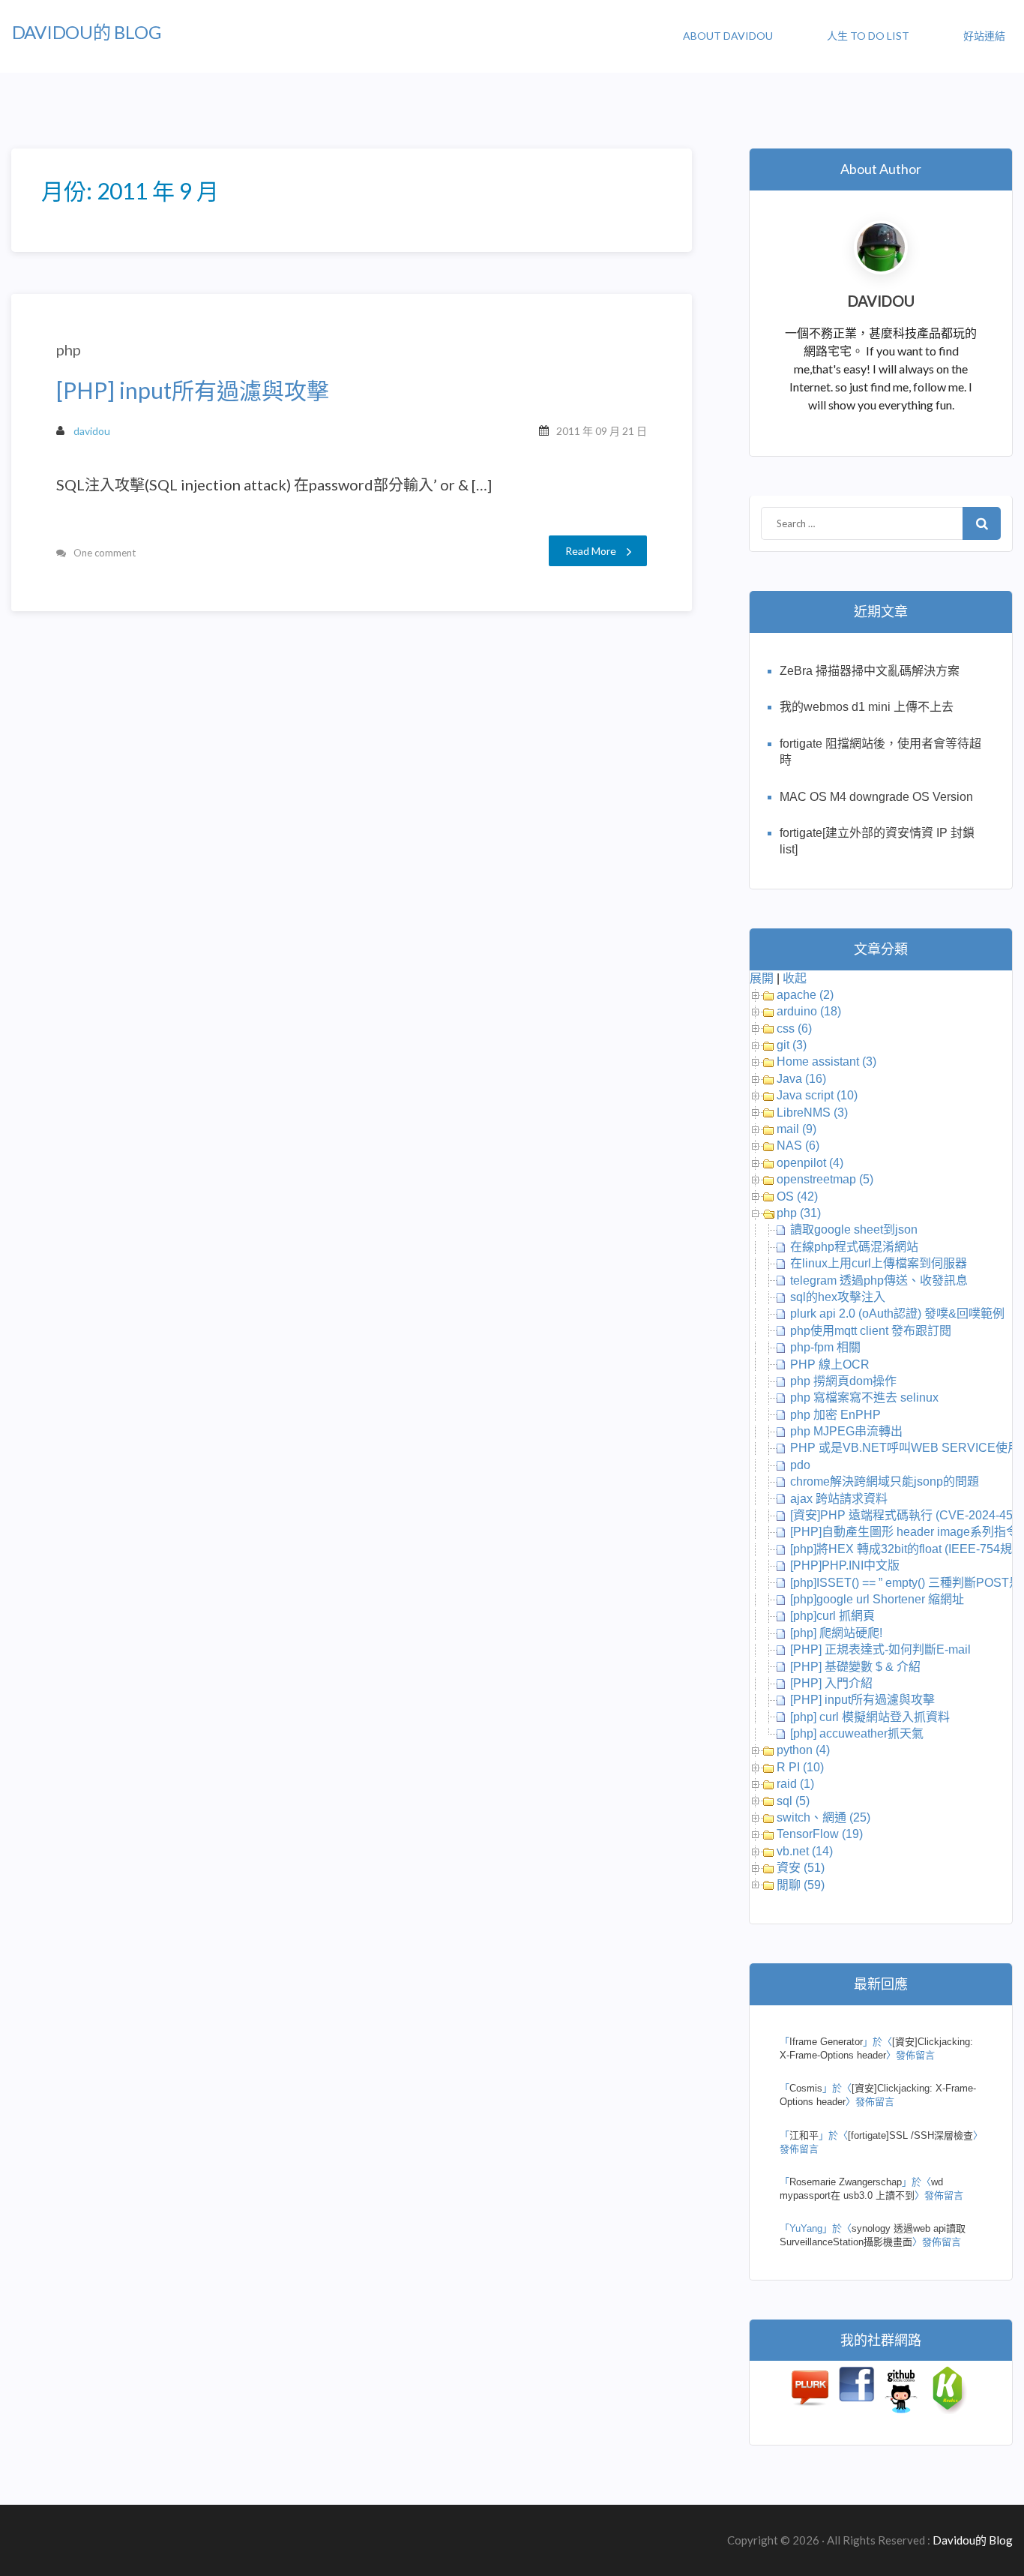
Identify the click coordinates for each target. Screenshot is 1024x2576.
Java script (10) (817, 1095)
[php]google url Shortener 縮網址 (877, 1599)
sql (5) (793, 1801)
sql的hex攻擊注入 (838, 1297)
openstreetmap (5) (825, 1179)
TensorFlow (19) (820, 1834)
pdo (800, 1465)
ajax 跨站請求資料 (839, 1499)
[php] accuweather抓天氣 (857, 1733)
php (69, 349)
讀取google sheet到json (854, 1230)
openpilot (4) (810, 1163)
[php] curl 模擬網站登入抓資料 (870, 1717)
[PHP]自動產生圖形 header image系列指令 (904, 1532)
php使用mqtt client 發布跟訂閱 (871, 1331)
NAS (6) (798, 1146)
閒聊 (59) (801, 1885)
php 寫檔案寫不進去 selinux (864, 1397)
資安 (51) (801, 1868)
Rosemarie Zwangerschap (846, 2182)
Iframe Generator (826, 2042)
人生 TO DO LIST (868, 36)
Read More (591, 551)
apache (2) (805, 995)
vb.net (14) (805, 1851)
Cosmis (806, 2088)
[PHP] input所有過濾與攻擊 (193, 390)
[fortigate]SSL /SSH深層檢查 (910, 2135)
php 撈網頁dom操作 (843, 1381)
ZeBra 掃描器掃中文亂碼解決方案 (870, 671)
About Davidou (728, 36)
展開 (762, 978)
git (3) (792, 1045)
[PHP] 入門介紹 (831, 1683)
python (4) (803, 1750)
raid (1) (795, 1784)
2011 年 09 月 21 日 (602, 431)
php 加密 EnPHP (835, 1415)
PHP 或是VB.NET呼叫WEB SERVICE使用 (905, 1448)
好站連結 (984, 36)
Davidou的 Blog (87, 32)
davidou (92, 431)
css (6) (794, 1029)
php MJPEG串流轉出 (846, 1431)
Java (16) (801, 1079)
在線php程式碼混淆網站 (854, 1247)
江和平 (804, 2135)
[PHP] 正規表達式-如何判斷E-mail (880, 1649)
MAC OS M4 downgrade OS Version (876, 797)
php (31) (799, 1213)
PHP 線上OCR (830, 1364)
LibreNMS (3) (812, 1113)
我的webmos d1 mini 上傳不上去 (867, 707)
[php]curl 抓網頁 (832, 1616)
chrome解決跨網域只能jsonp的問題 (885, 1481)
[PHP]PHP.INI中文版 (845, 1565)
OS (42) (797, 1197)
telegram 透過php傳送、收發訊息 (879, 1281)
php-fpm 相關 (825, 1347)
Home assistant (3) (826, 1062)
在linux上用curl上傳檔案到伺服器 (879, 1263)
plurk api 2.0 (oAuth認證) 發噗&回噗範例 (897, 1313)
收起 (795, 978)
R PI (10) (800, 1767)
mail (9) (796, 1129)
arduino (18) (809, 1011)
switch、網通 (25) (823, 1817)
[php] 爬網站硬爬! (836, 1633)
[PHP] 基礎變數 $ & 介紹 (855, 1667)
